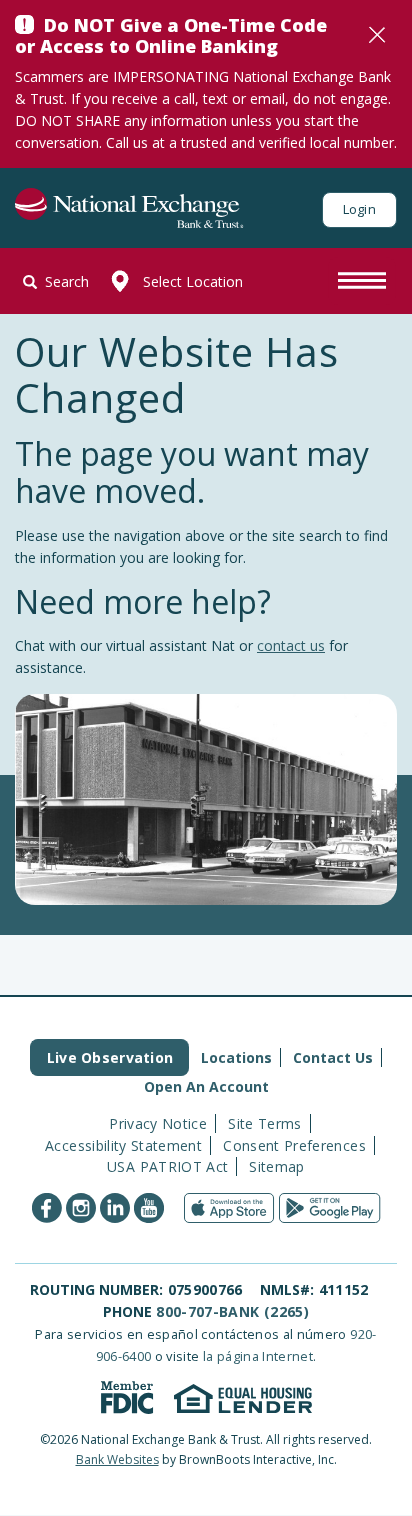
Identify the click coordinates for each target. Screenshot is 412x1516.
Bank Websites (117, 1459)
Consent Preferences (294, 1145)
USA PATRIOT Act (167, 1166)
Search (67, 281)
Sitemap (276, 1166)
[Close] (377, 35)
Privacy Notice (158, 1123)
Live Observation (110, 1057)
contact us (291, 645)
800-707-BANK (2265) (232, 1311)
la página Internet (258, 1356)
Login (359, 209)
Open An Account (206, 1086)
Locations (236, 1057)
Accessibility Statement (123, 1145)
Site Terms (265, 1123)
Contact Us (333, 1057)
